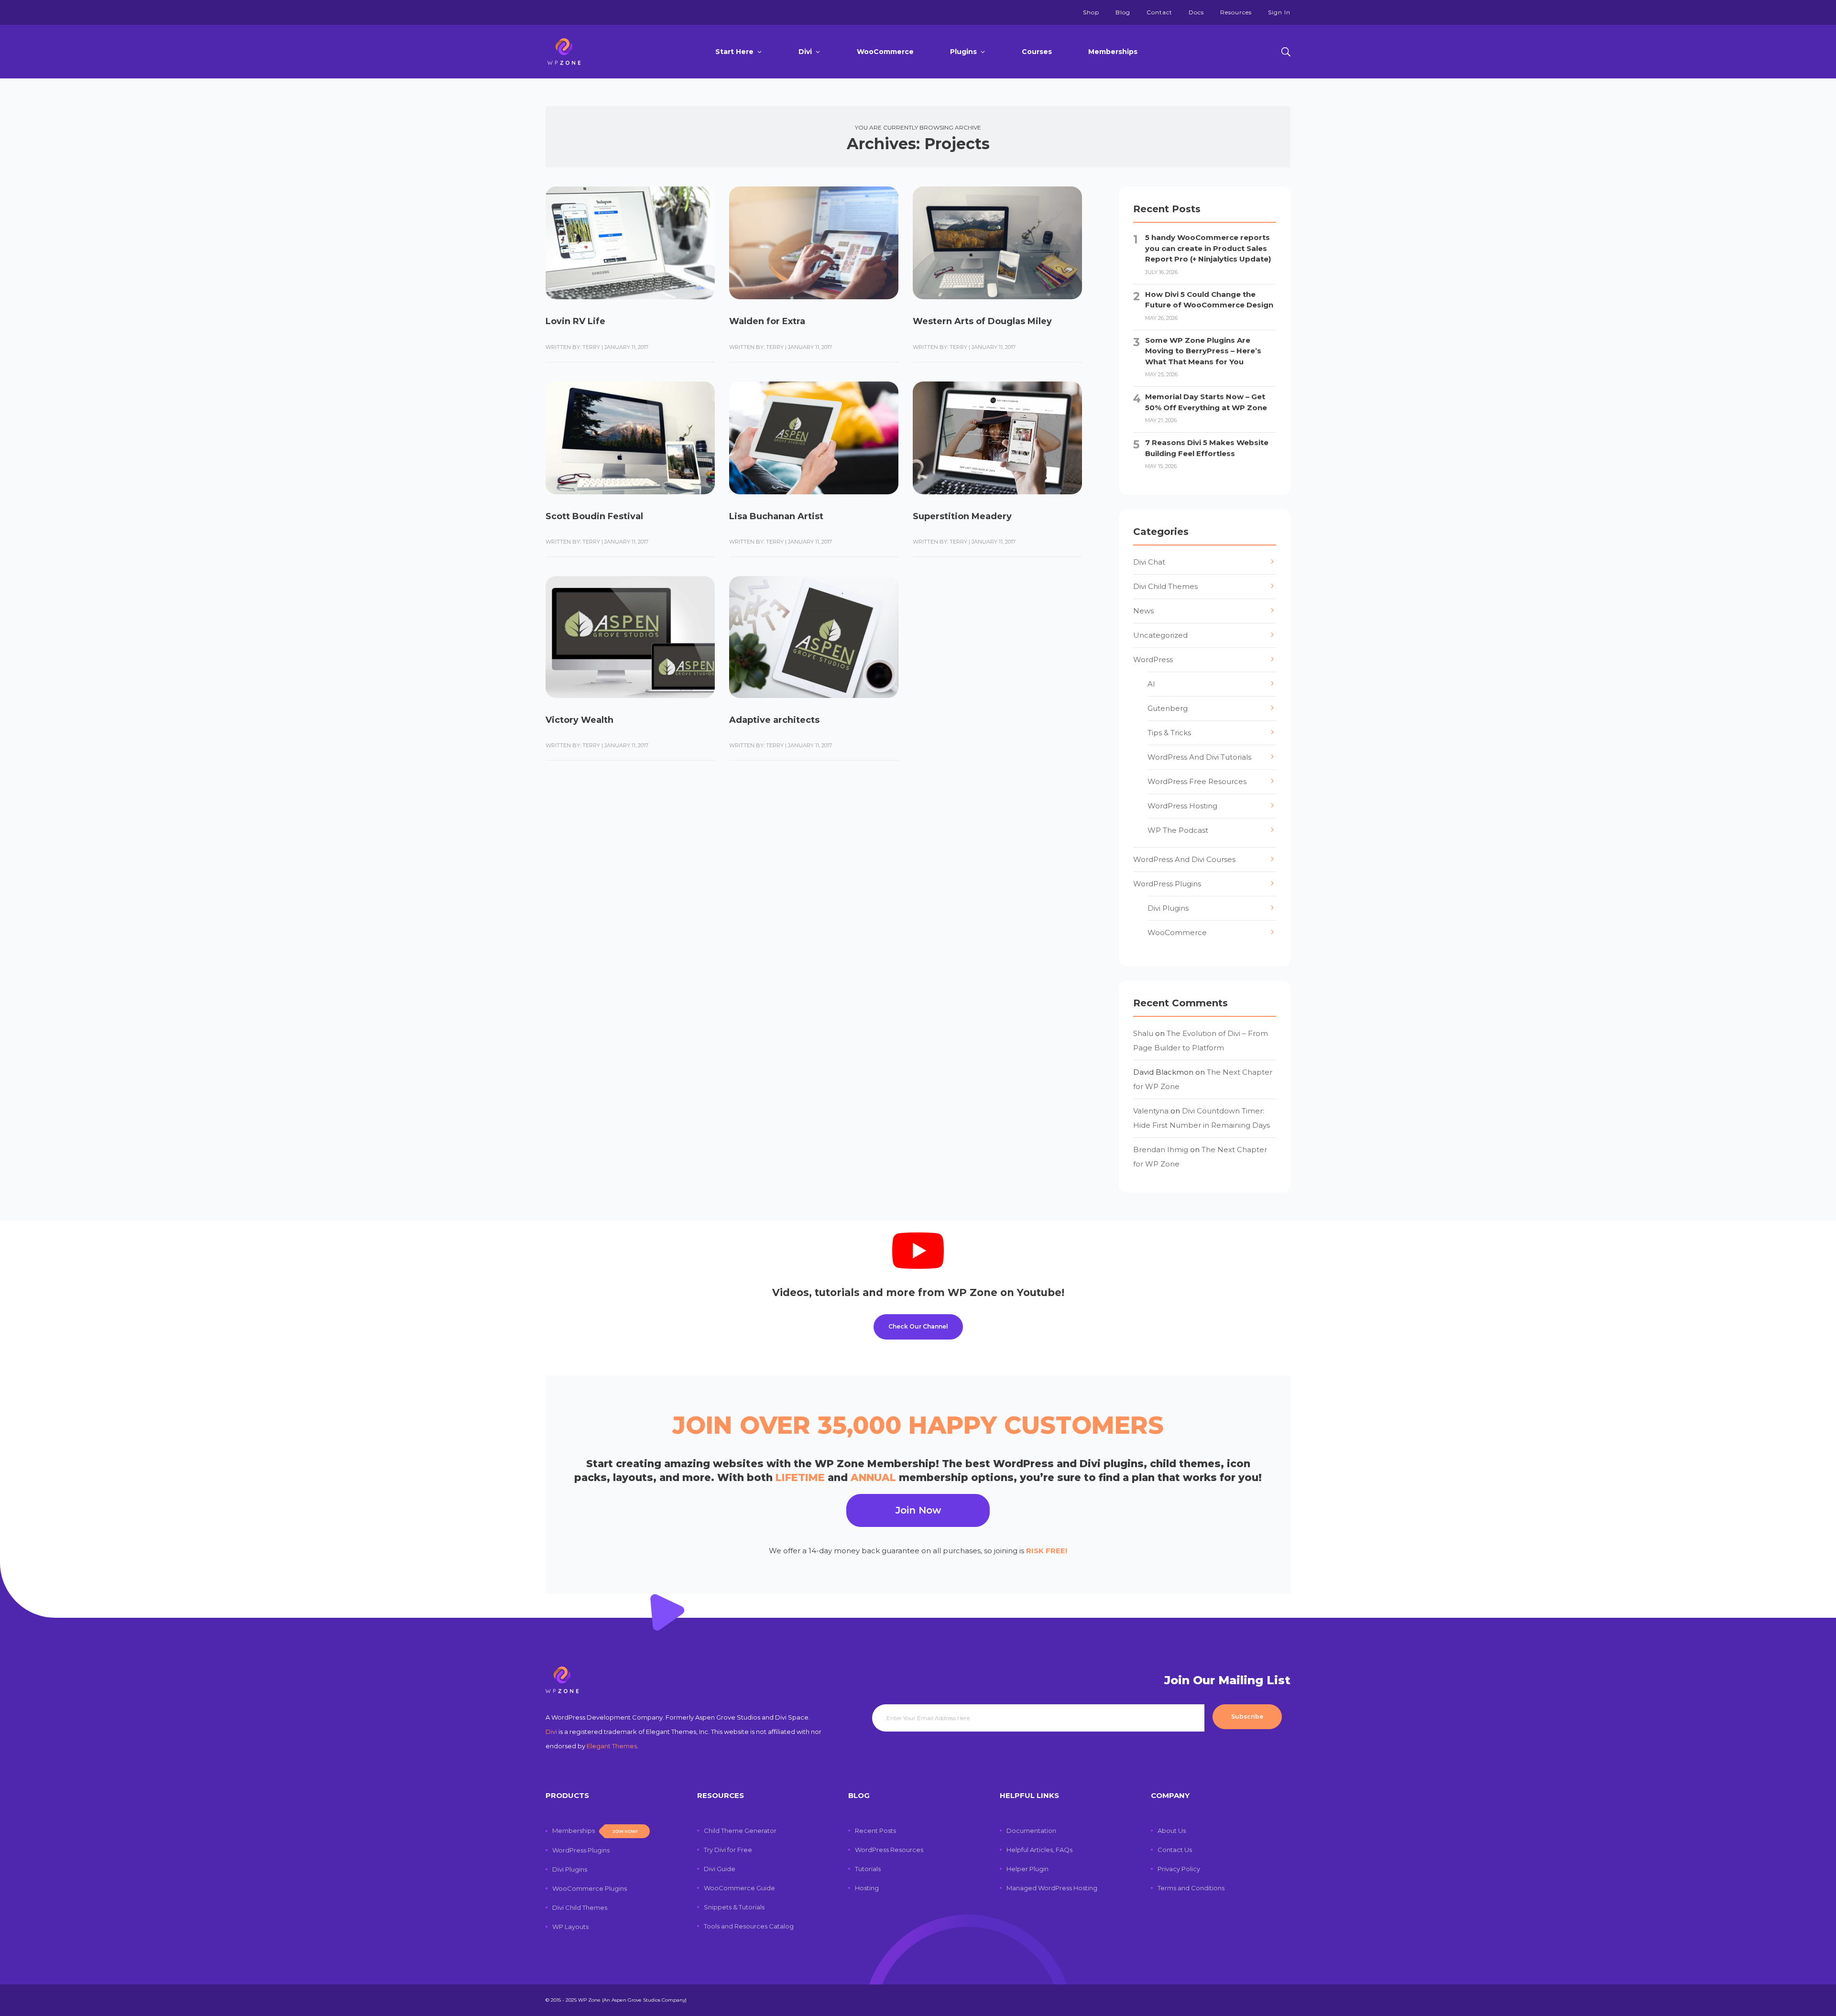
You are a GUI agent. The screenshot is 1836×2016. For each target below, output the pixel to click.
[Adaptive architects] (814, 637)
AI (1151, 684)
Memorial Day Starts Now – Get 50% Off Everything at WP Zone (1206, 402)
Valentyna (1151, 1111)
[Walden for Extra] (814, 243)
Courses (1037, 52)
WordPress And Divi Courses (1184, 859)
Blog (1123, 12)
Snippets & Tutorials (734, 1907)
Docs (1196, 12)
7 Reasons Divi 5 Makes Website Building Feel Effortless (1207, 448)
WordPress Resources (889, 1850)
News (1143, 611)
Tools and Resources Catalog (749, 1926)
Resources (1236, 12)
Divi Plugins (1168, 908)
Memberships (1113, 52)
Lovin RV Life (575, 321)
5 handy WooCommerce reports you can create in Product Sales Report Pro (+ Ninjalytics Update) (1208, 248)
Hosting (867, 1888)
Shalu (1143, 1033)
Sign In (1279, 12)
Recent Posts (875, 1831)
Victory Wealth (579, 720)
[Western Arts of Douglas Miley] (997, 243)
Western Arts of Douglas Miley (982, 321)
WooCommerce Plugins (590, 1888)
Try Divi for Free (728, 1850)
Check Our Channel (918, 1326)
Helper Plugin (1027, 1869)
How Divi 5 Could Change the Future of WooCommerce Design (1209, 300)
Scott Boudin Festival (594, 516)
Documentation (1031, 1831)
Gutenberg (1168, 708)
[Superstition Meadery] (997, 438)
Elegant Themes (612, 1746)
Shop (1091, 12)
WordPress (1153, 659)
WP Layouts (570, 1927)
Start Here (734, 52)
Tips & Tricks (1169, 733)
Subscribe (1247, 1716)
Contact (1159, 12)
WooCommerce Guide (739, 1888)
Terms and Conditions (1191, 1888)
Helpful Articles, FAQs (1039, 1850)
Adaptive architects (774, 720)
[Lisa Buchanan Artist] (814, 438)
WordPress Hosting (1182, 806)
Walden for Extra (767, 321)
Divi (805, 52)
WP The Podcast (1178, 830)
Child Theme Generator (740, 1831)
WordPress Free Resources (1197, 781)
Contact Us (1175, 1850)
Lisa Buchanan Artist (776, 516)
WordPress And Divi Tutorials (1199, 757)
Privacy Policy (1179, 1869)
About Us (1172, 1831)
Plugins (963, 52)
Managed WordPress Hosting (1052, 1888)
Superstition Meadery (962, 516)
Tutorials (868, 1869)
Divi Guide (720, 1869)
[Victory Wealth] (630, 637)
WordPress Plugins (1167, 884)
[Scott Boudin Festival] (630, 438)
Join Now (918, 1510)
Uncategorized (1160, 635)
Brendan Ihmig (1161, 1150)
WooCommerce (885, 52)
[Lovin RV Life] (630, 243)
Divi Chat (1149, 562)
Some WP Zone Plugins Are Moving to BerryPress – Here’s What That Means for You (1203, 351)
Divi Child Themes (1165, 586)
